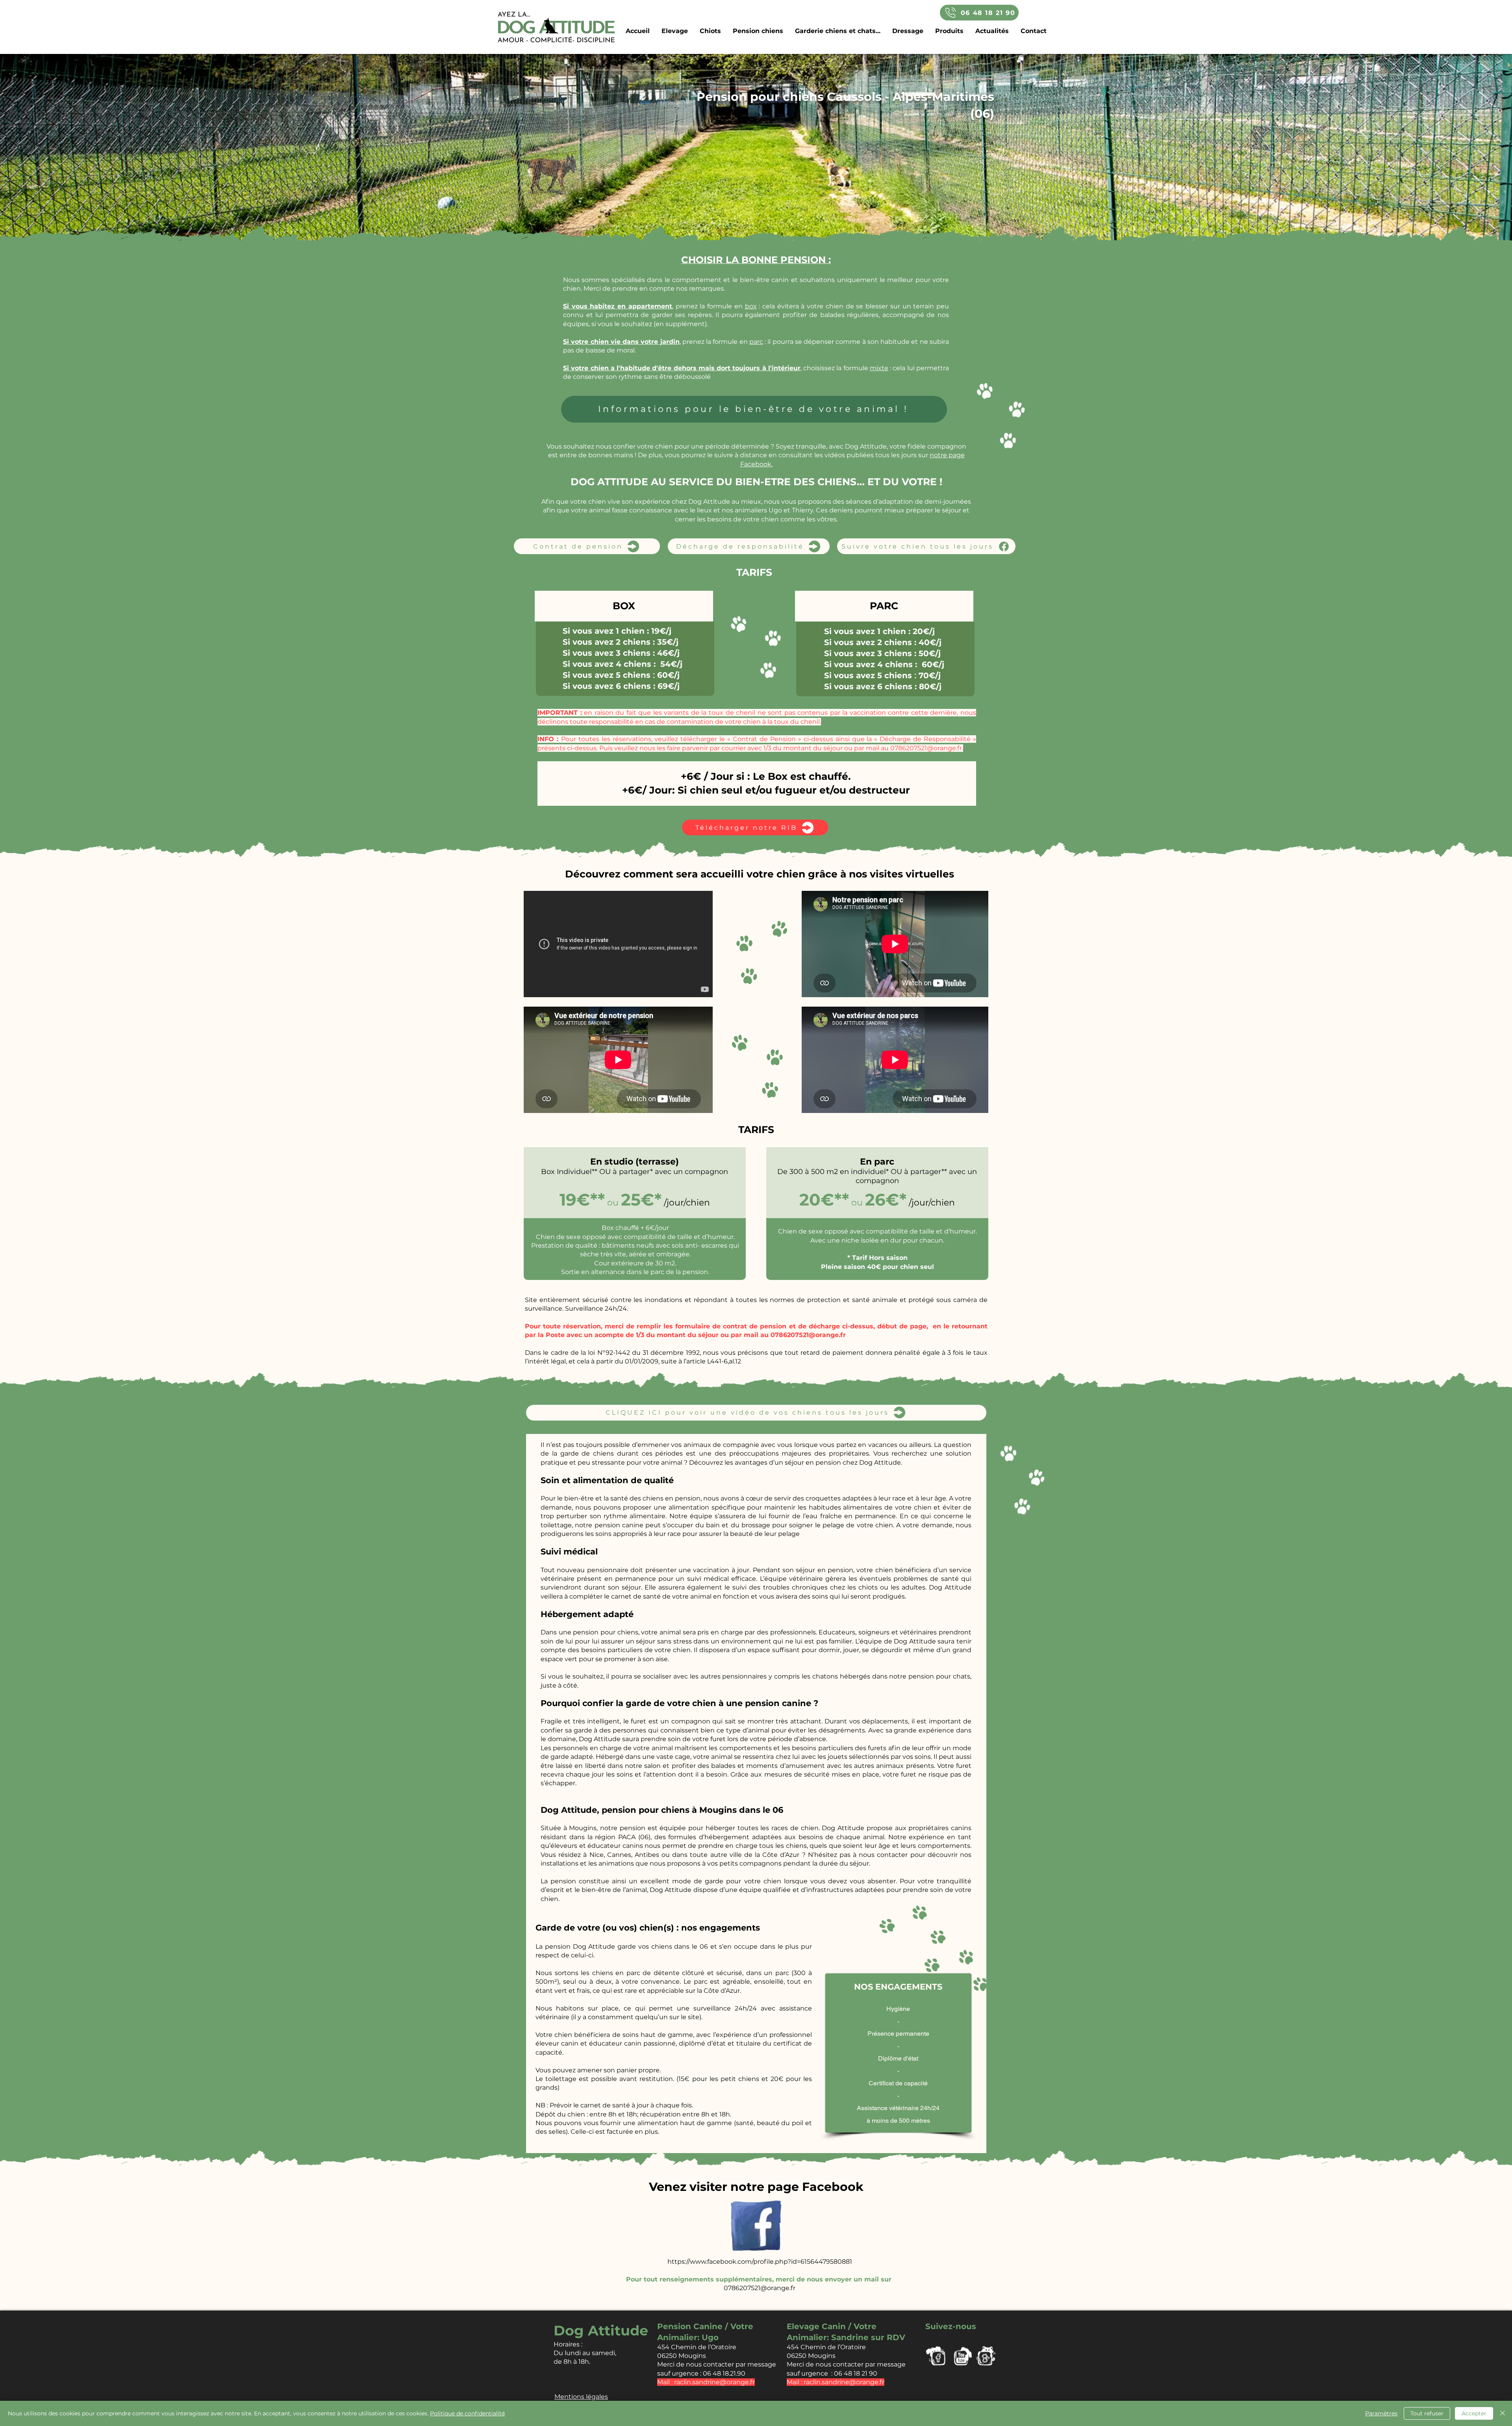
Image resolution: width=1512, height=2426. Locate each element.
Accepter (1474, 2413)
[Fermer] (1503, 2413)
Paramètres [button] (1381, 2413)
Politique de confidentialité (467, 2413)
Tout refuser (1427, 2413)
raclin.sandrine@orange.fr (844, 2382)
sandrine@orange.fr (724, 2382)
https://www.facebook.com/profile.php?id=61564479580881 (760, 2262)
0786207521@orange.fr (926, 748)
